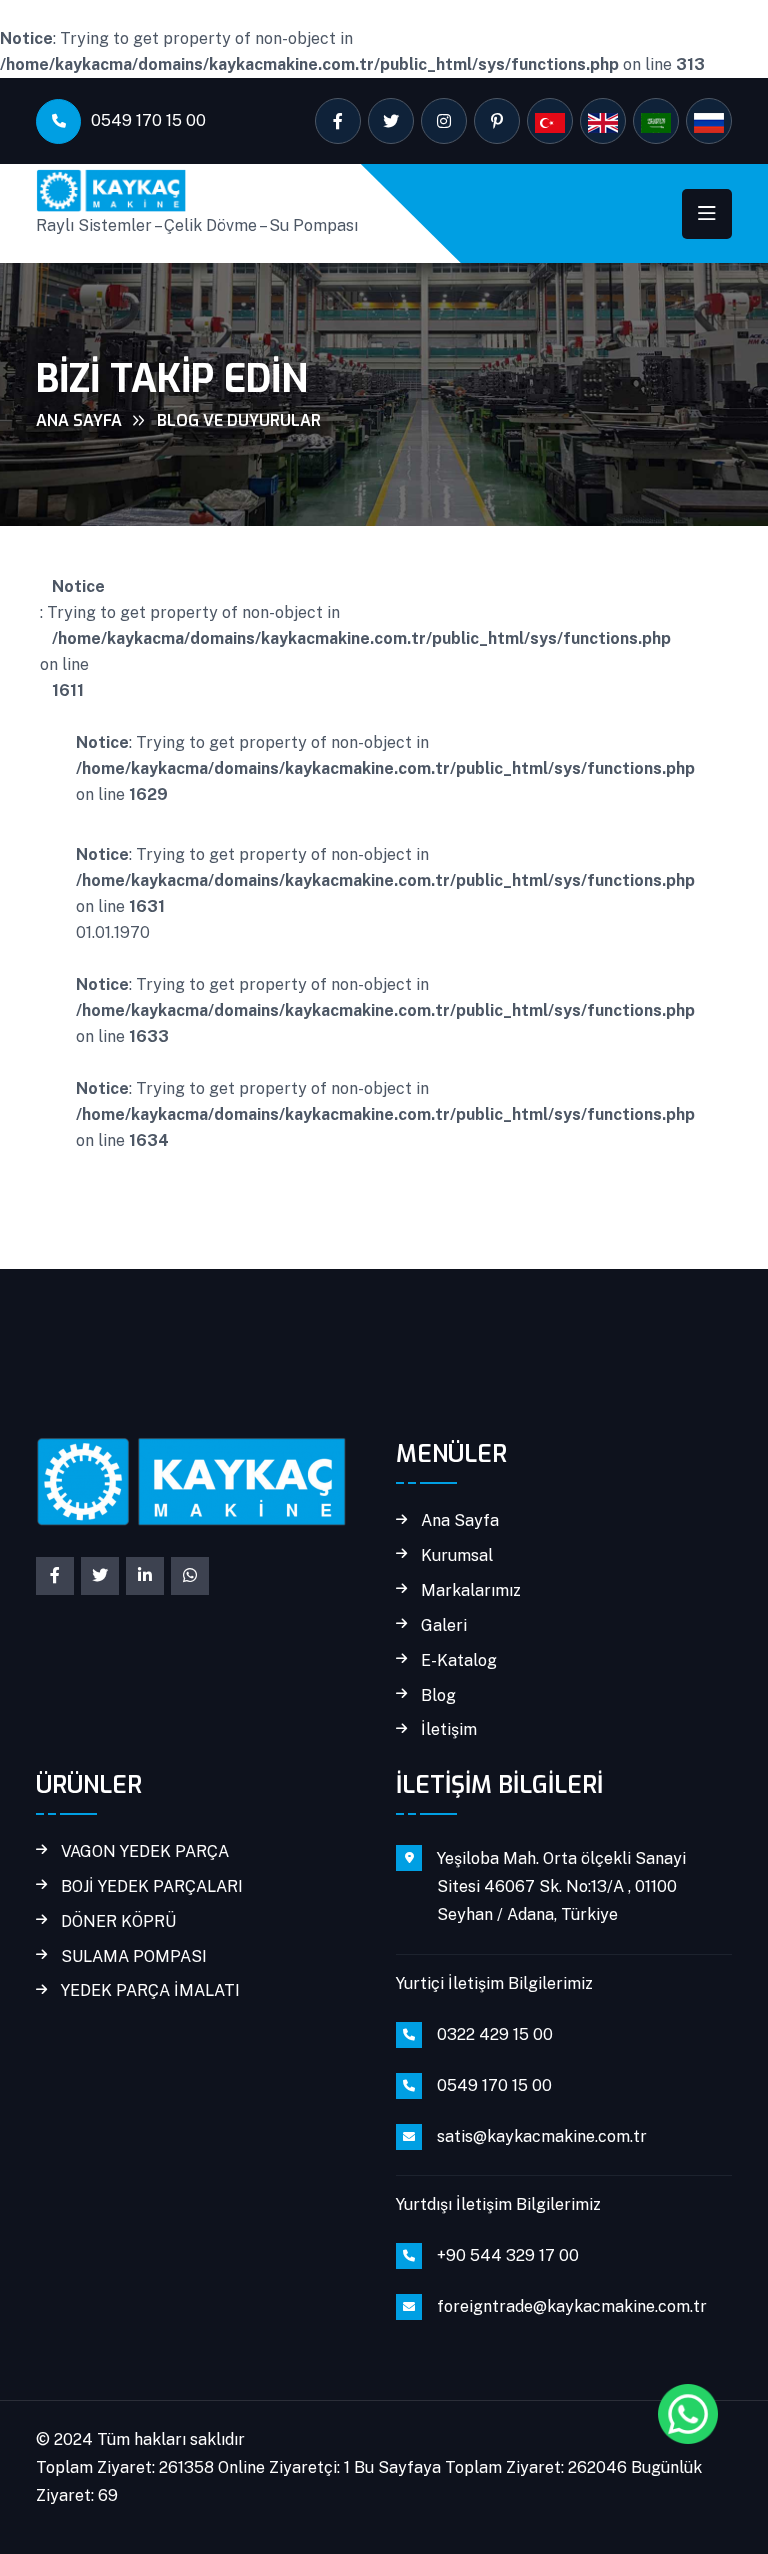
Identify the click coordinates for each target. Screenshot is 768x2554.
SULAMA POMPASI (134, 1957)
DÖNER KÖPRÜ (118, 1922)
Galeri (444, 1626)
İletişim (449, 1730)
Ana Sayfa (79, 420)
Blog (438, 1696)
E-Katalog (459, 1661)
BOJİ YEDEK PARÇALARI (152, 1887)
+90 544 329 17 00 (508, 2255)
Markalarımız (471, 1591)
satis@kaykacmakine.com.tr (542, 2136)
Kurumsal (457, 1556)
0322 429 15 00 (495, 2034)
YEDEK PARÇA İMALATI (150, 1991)
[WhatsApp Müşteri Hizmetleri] (688, 2414)
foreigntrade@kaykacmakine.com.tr (572, 2306)
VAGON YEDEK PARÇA (145, 1852)
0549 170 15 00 (148, 120)
